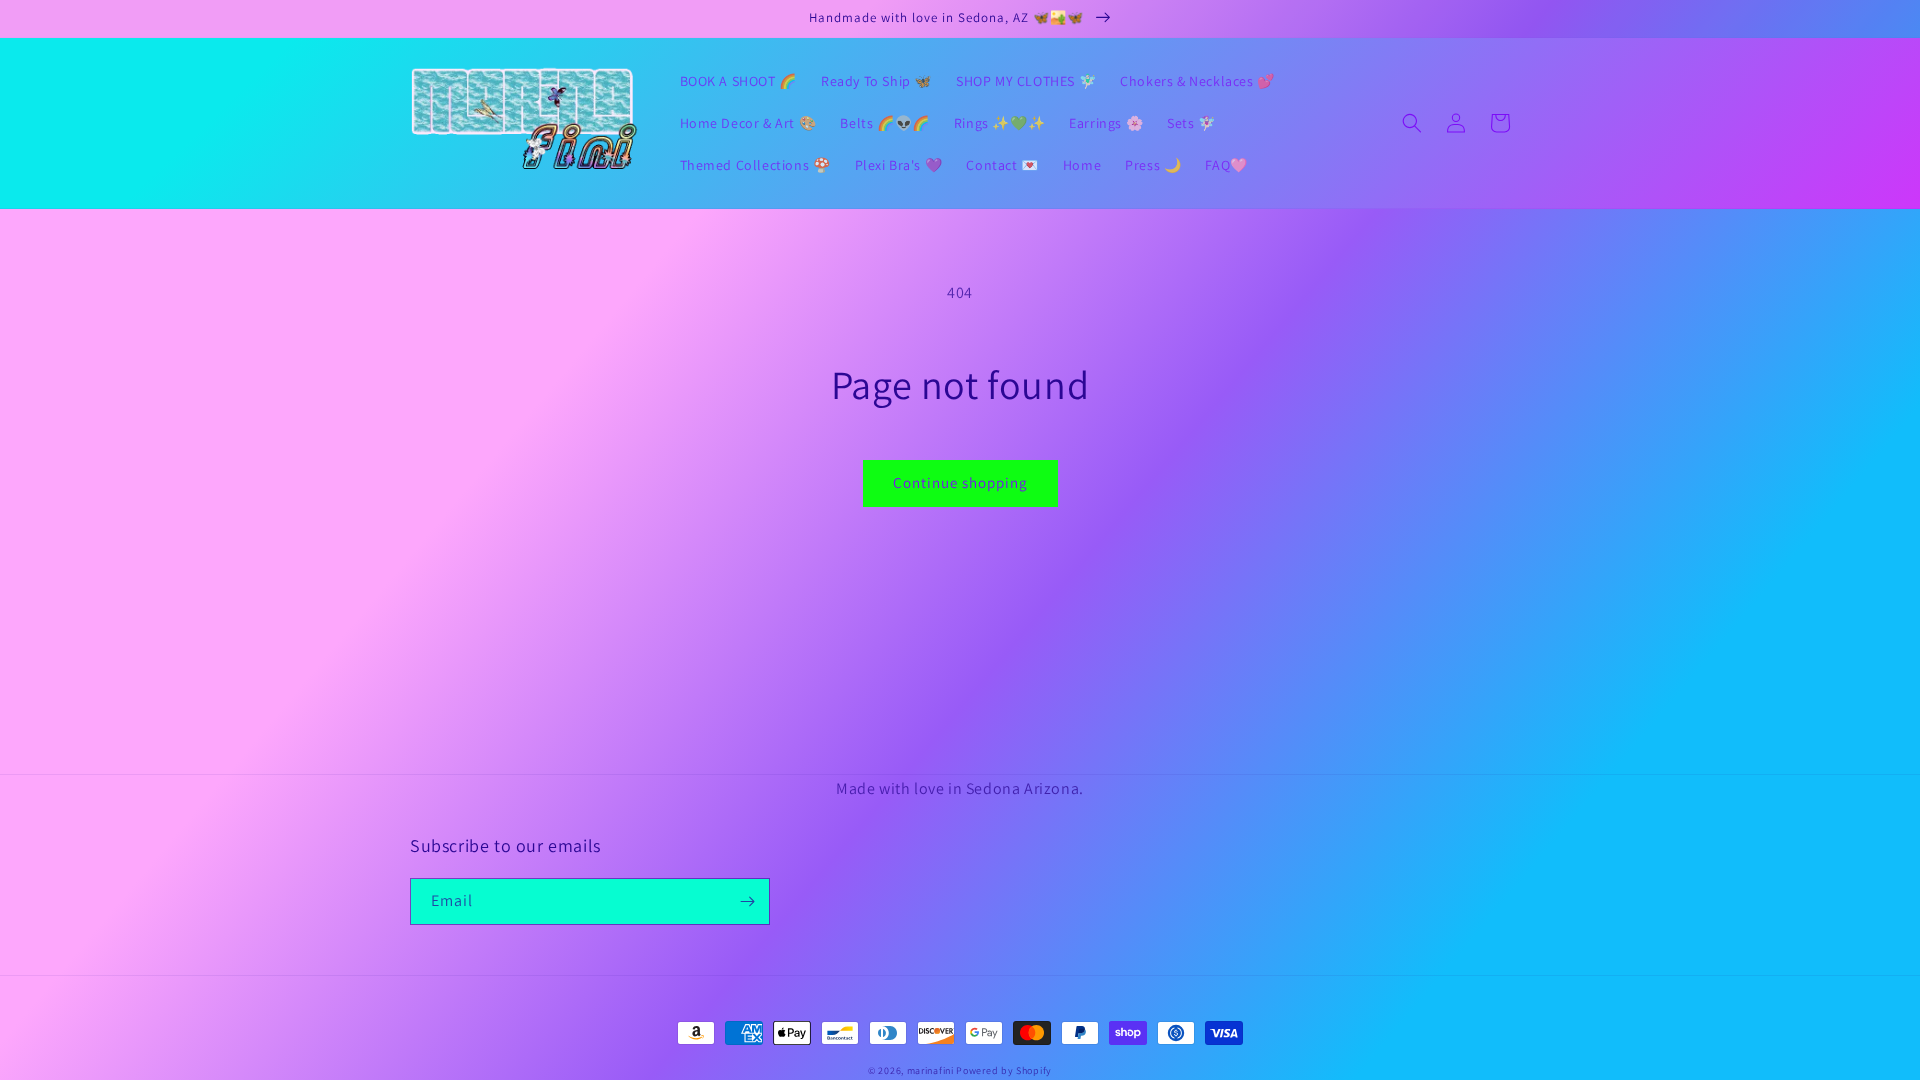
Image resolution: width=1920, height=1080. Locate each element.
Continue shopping (960, 482)
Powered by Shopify (1004, 1070)
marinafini (930, 1070)
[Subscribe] (747, 901)
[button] (1412, 123)
